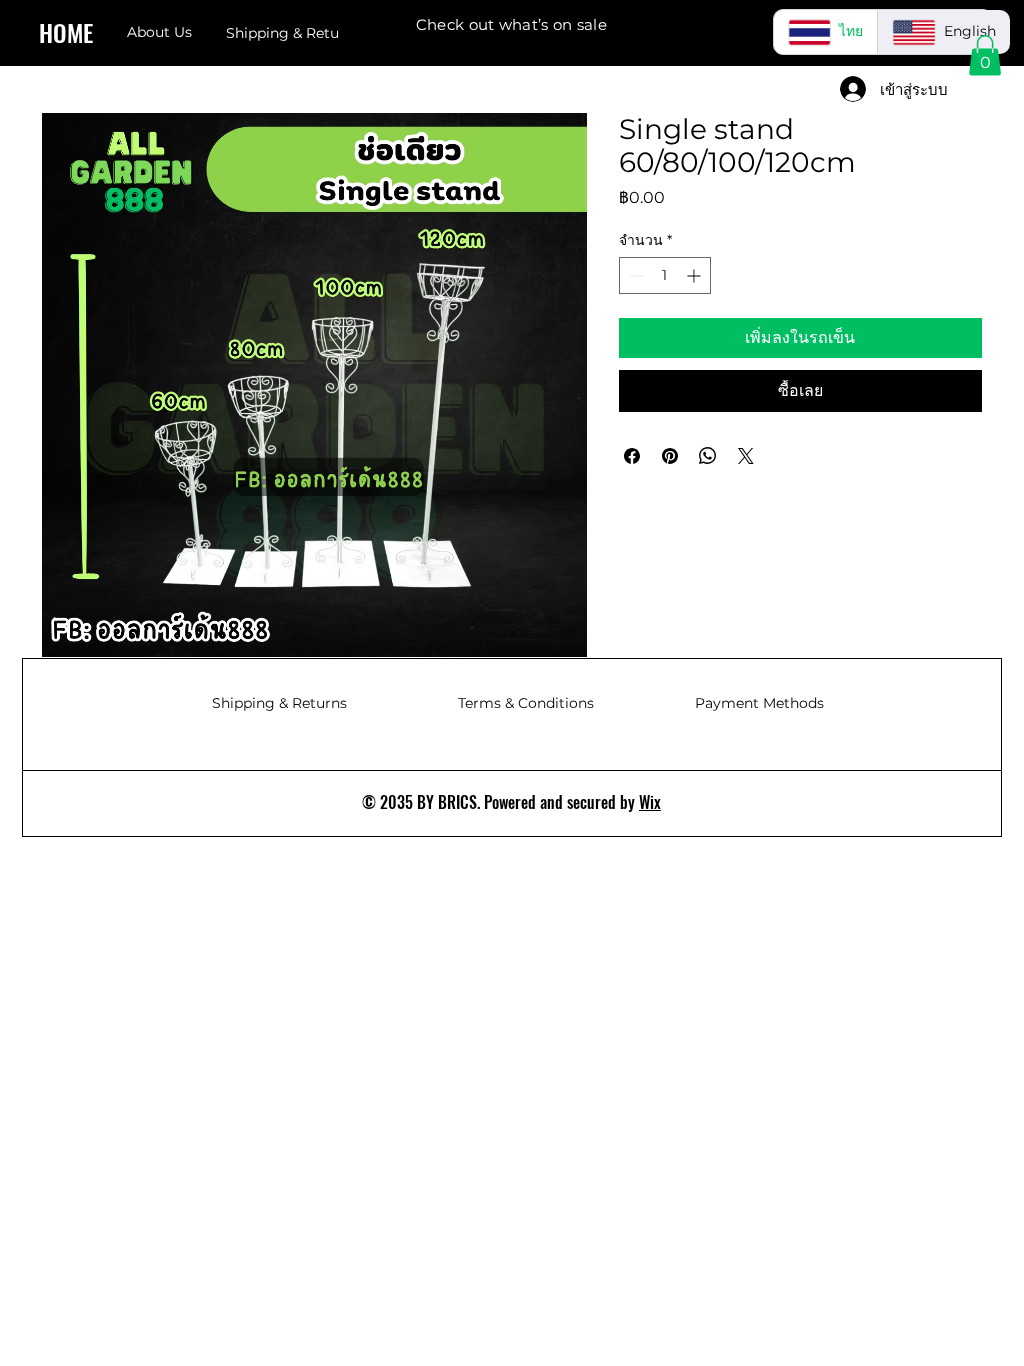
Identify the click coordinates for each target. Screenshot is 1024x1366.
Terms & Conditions (526, 703)
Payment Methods (759, 703)
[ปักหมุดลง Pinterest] (670, 456)
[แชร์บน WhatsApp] (708, 456)
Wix (650, 802)
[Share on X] (746, 456)
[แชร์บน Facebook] (632, 456)
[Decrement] (634, 275)
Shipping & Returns (279, 703)
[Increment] (695, 275)
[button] (985, 55)
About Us (159, 32)
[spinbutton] (665, 275)
